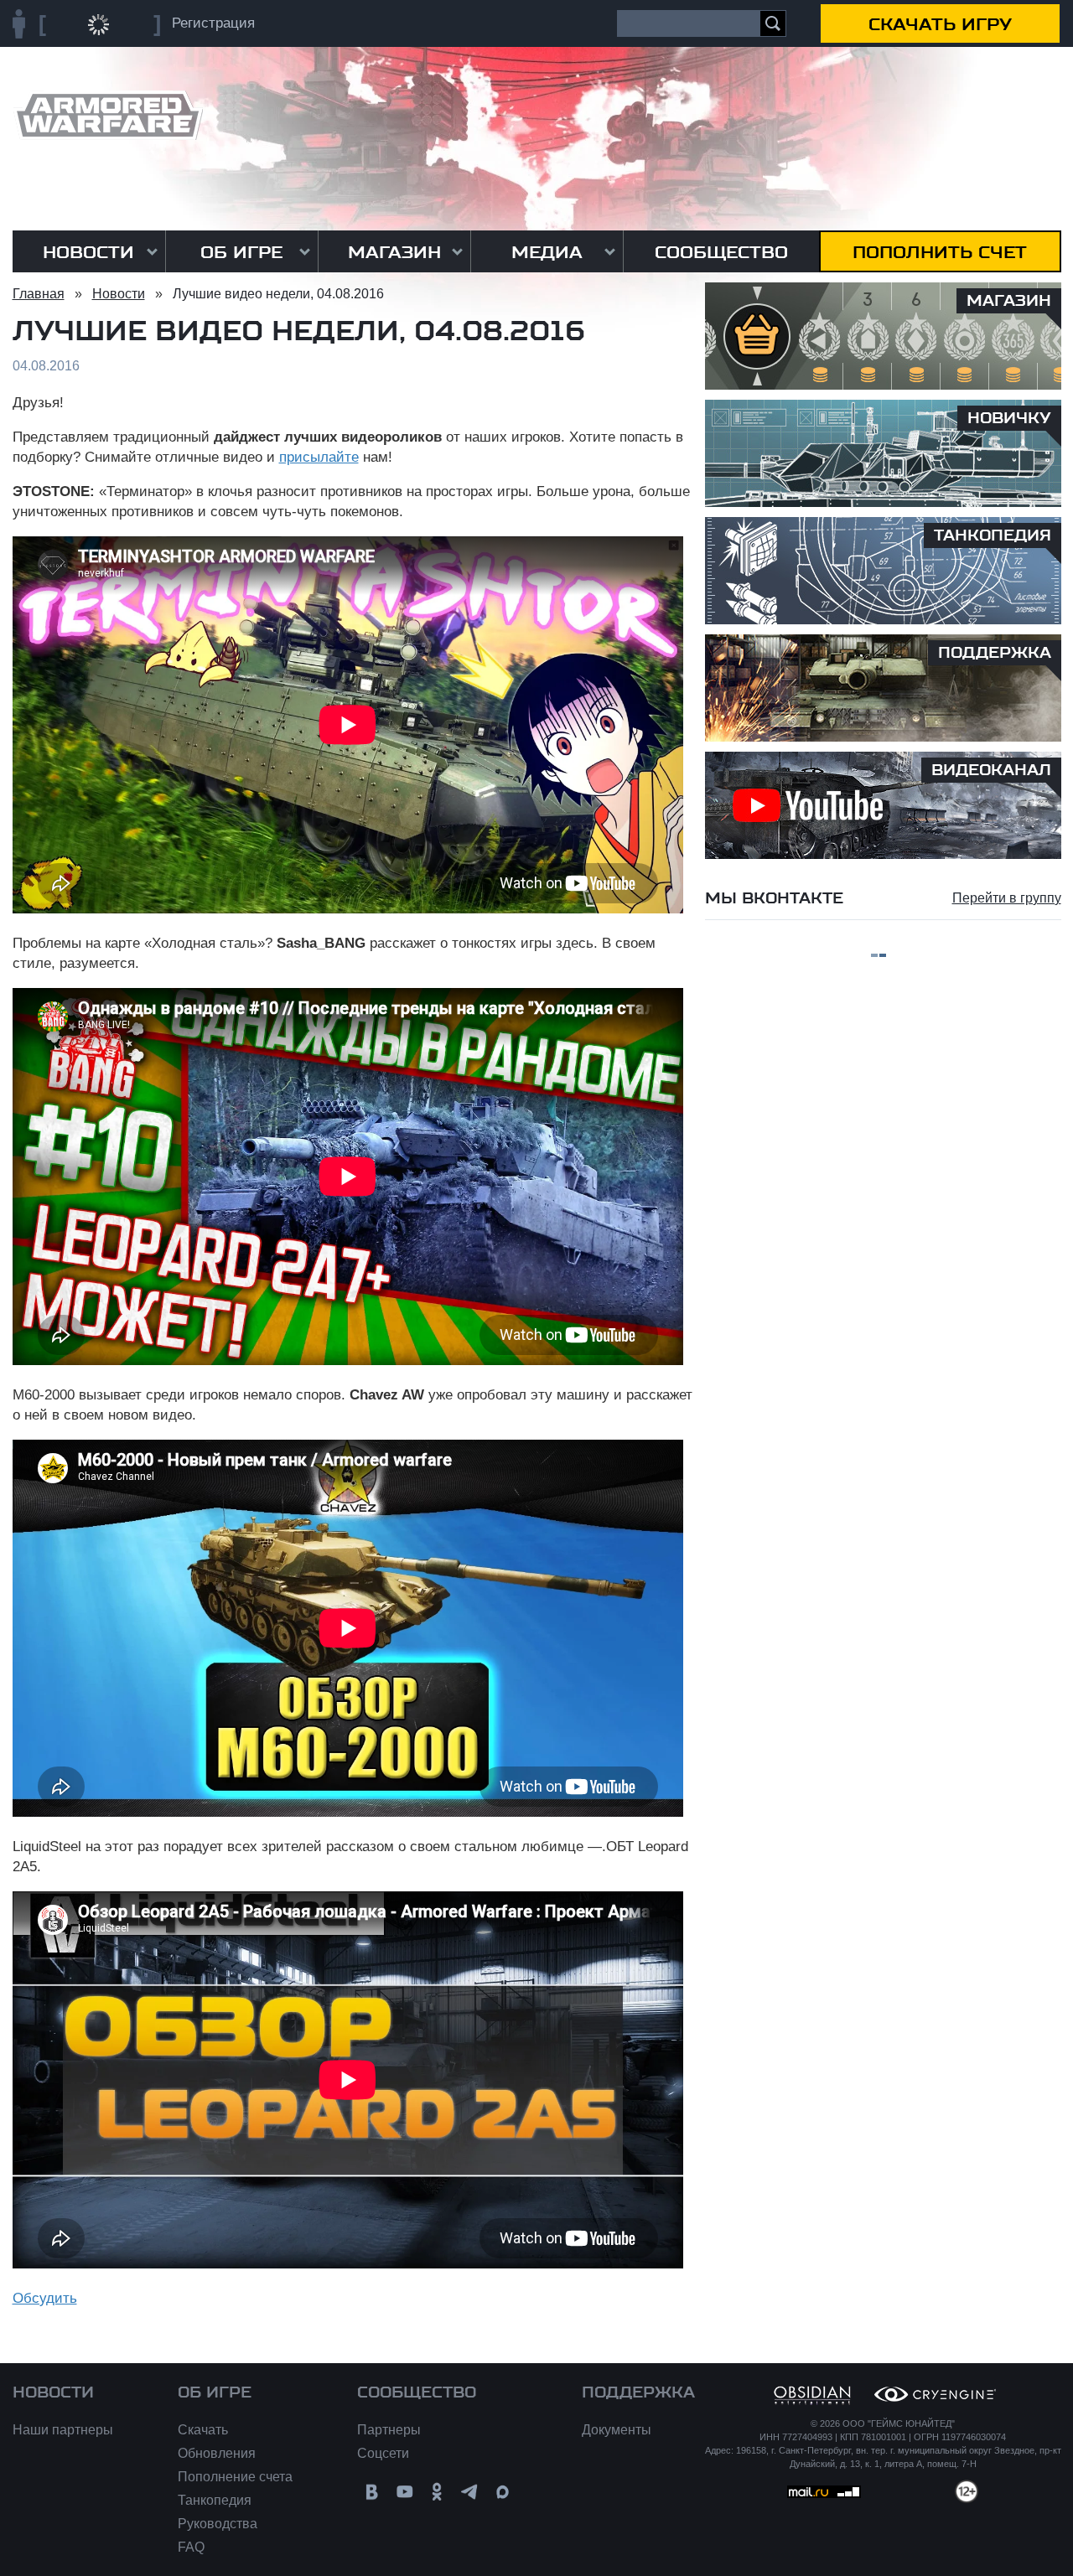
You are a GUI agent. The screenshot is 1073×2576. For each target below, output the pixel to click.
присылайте (319, 457)
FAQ (191, 2547)
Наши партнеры (63, 2430)
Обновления (217, 2453)
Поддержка (638, 2392)
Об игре (241, 252)
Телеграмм (470, 2492)
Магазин (394, 252)
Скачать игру (940, 24)
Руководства (218, 2524)
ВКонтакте (372, 2492)
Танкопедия (215, 2500)
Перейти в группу (1007, 898)
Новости (88, 252)
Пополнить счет (940, 252)
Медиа (547, 252)
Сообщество (721, 252)
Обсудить (45, 2298)
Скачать (203, 2430)
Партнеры (389, 2430)
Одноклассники (437, 2492)
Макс (503, 2492)
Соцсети (383, 2453)
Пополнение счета (235, 2477)
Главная (39, 294)
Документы (617, 2430)
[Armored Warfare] (108, 115)
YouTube (404, 2492)
